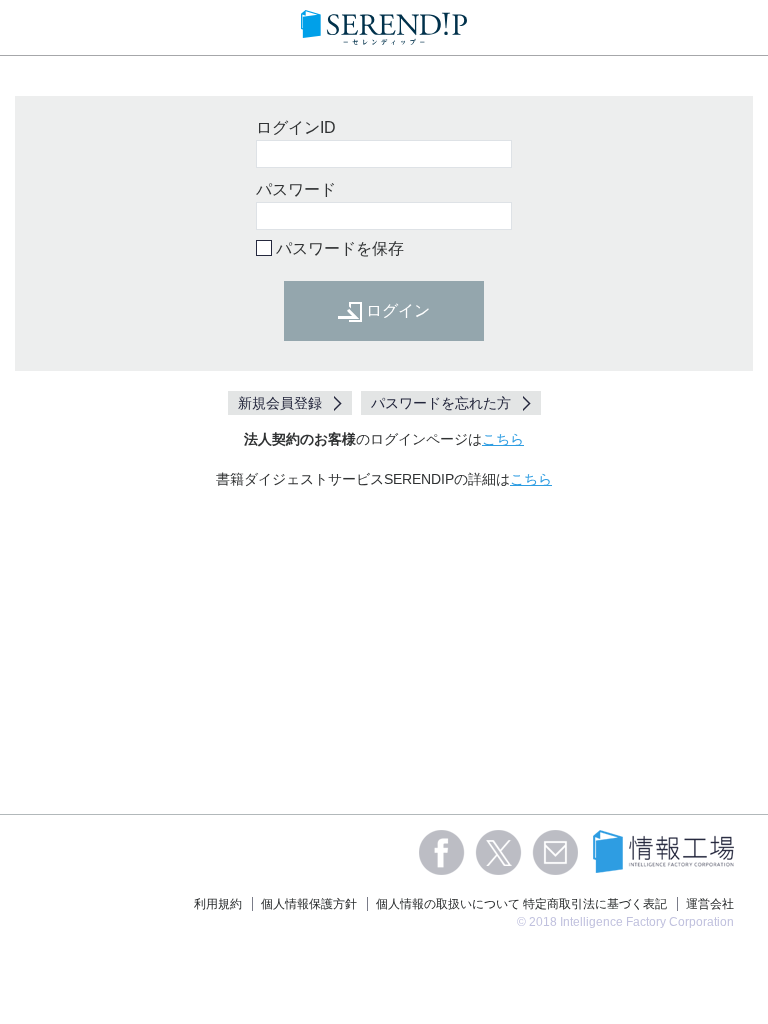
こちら (503, 439)
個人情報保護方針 (309, 904)
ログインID (296, 127)
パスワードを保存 (340, 248)
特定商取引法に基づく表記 (595, 904)
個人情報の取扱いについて (448, 904)
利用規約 (218, 904)
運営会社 (710, 904)
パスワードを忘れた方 (441, 403)
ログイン (396, 310)
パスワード (296, 189)
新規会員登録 (280, 403)
